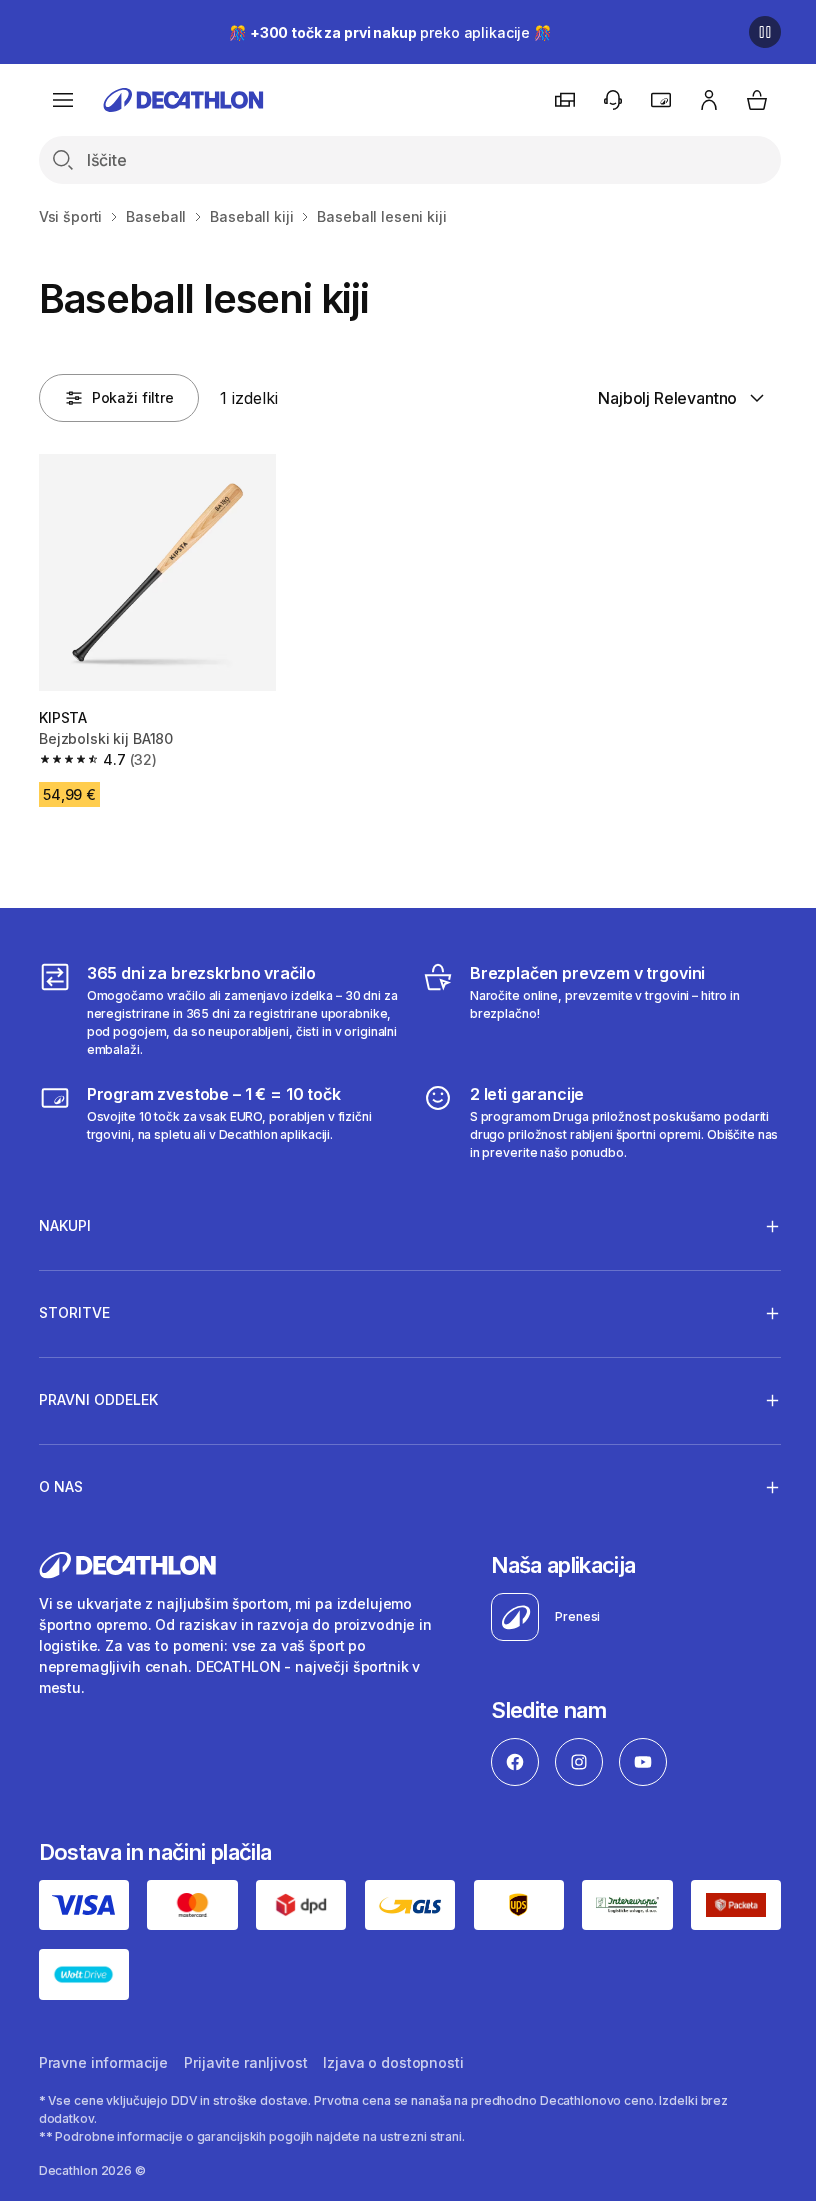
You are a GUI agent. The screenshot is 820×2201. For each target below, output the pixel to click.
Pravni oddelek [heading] (98, 1394)
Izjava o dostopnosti (393, 2055)
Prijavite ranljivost (245, 2055)
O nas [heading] (61, 1481)
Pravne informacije (103, 2055)
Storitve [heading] (74, 1307)
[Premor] (765, 32)
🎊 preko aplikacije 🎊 (390, 32)
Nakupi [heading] (65, 1220)
